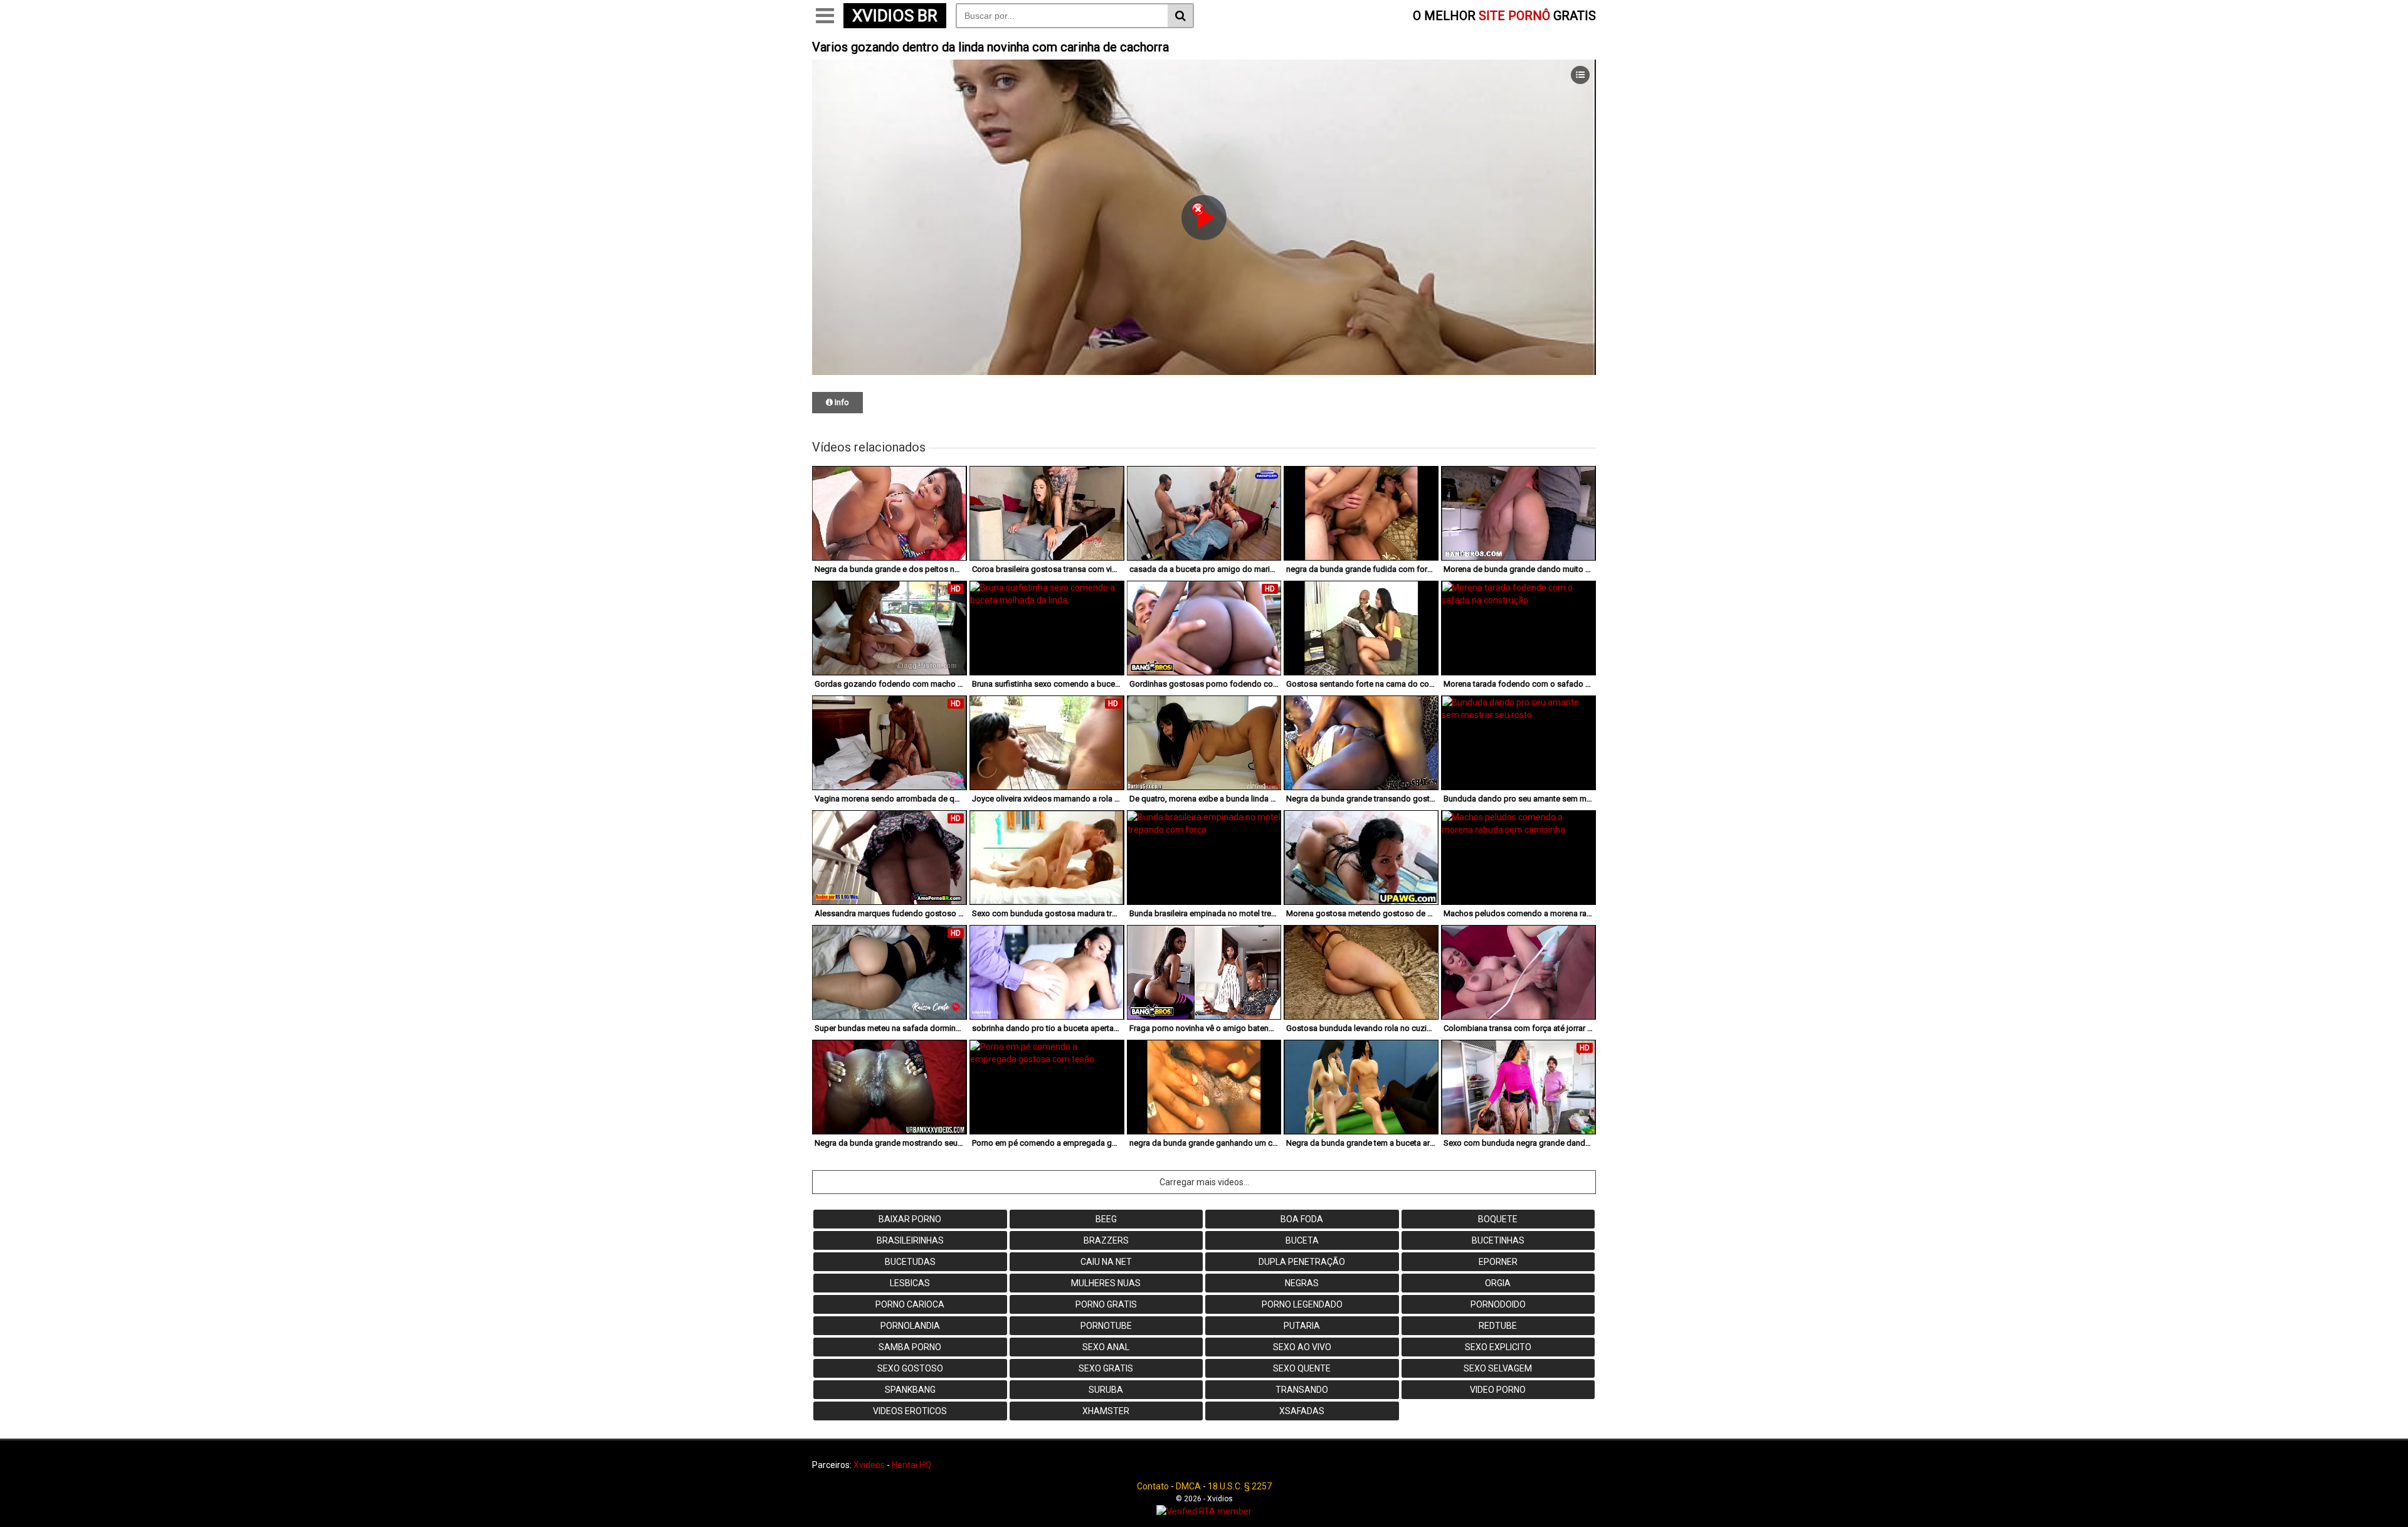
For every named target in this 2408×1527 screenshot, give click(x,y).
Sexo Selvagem (1498, 1368)
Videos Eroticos (910, 1411)
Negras (1302, 1283)
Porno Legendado (1302, 1304)
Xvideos (869, 1465)
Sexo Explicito (1498, 1347)
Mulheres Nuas (1106, 1283)
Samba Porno (910, 1347)
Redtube (1498, 1326)
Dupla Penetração (1302, 1262)
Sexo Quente (1302, 1368)
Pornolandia (910, 1326)
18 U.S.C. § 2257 (1240, 1486)
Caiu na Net (1106, 1262)
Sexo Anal (1106, 1347)
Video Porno (1498, 1390)
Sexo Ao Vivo (1302, 1347)
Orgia (1498, 1283)
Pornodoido (1498, 1304)
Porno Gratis (1106, 1304)
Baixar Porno (910, 1219)
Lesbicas (910, 1283)
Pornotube (1106, 1326)
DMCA (1188, 1486)
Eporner (1498, 1262)
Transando (1302, 1390)
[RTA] (1204, 1511)
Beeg (1106, 1219)
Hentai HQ (911, 1465)
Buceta (1302, 1240)
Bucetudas (910, 1262)
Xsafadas (1302, 1411)
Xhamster (1106, 1411)
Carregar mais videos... (1204, 1182)
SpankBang (910, 1390)
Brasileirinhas (910, 1240)
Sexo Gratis (1106, 1368)
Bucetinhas (1498, 1240)
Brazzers (1106, 1240)
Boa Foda (1302, 1219)
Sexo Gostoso (910, 1368)
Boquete (1498, 1219)
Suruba (1106, 1390)
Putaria (1302, 1326)
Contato (1153, 1486)
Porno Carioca (910, 1304)
